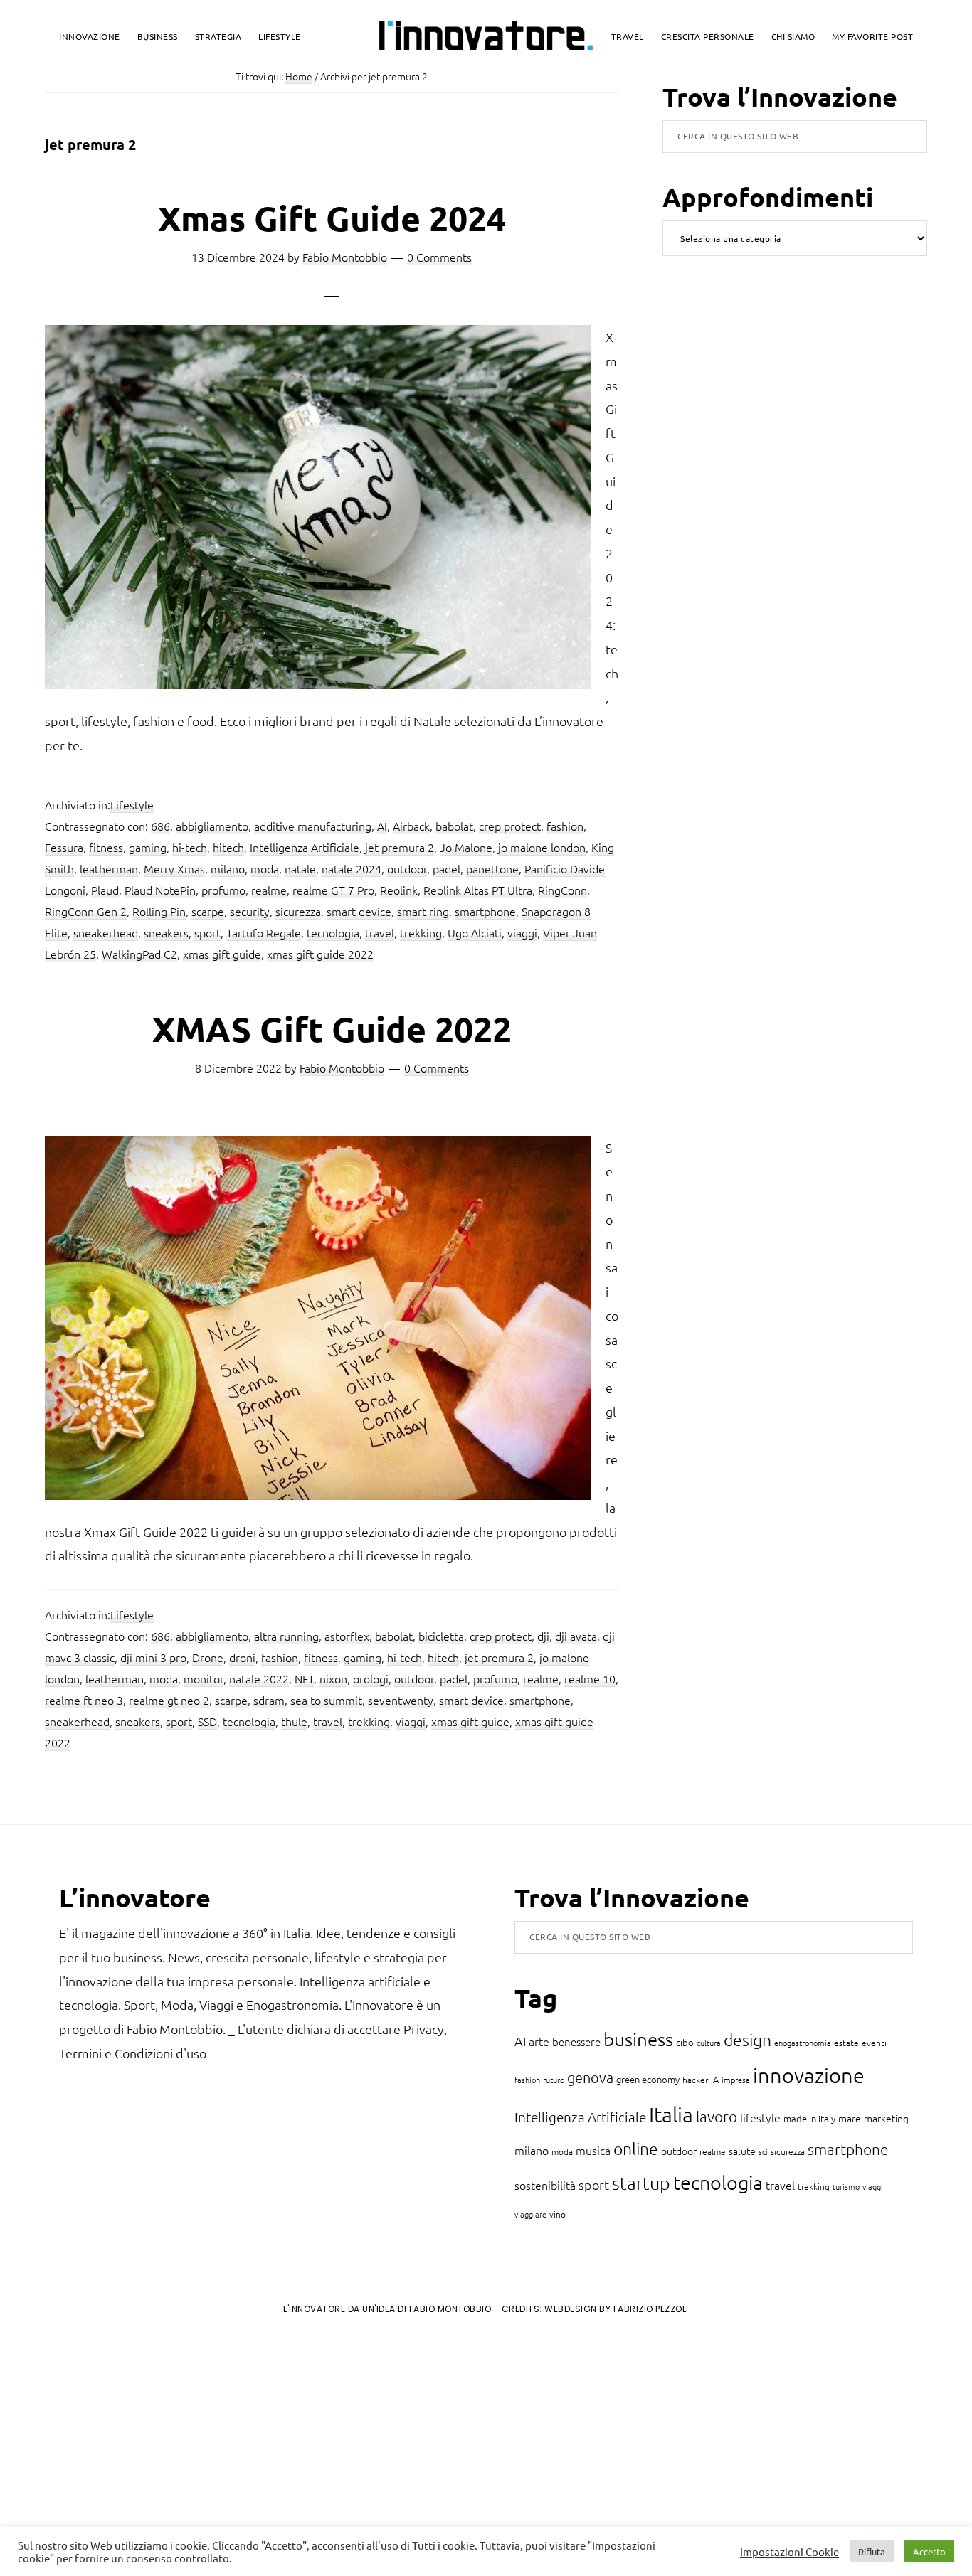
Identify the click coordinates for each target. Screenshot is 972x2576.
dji (543, 1636)
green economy (648, 2079)
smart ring (423, 911)
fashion (565, 826)
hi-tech (190, 847)
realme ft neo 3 (84, 1700)
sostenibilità (545, 2185)
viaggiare (530, 2214)
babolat (454, 826)
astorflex (347, 1636)
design (748, 2040)
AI (382, 826)
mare (850, 2118)
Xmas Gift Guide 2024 (332, 218)
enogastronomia (803, 2043)
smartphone (485, 911)
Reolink (399, 890)
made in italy (809, 2118)
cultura (709, 2043)
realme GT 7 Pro (333, 890)
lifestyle (760, 2117)
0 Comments (439, 257)
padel (447, 868)
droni (242, 1657)
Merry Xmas (174, 868)
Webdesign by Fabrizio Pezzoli (617, 2309)
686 (160, 826)
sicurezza (298, 911)
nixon (333, 1678)
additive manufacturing (313, 826)
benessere (576, 2042)
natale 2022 (259, 1678)
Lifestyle (132, 804)
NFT (304, 1678)
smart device (359, 911)
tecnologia (333, 932)
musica (593, 2150)
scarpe (208, 911)
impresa (736, 2080)
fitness (106, 847)
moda (265, 868)
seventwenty (401, 1700)
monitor (204, 1678)
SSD (207, 1721)
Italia (671, 2114)
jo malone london (542, 847)
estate (846, 2043)
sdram (269, 1700)
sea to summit (326, 1700)
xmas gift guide (222, 954)
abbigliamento (212, 826)
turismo (846, 2186)
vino (558, 2214)
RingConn (562, 890)
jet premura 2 (400, 847)
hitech (228, 847)
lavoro (717, 2116)
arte (539, 2041)
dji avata (576, 1636)
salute (742, 2151)
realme (269, 890)
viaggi (522, 932)
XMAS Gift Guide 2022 (332, 1028)
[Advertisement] (129, 2444)
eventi (874, 2043)
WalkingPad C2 (139, 954)
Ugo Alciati (475, 932)
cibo (685, 2042)
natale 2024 (352, 868)
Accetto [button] (929, 2551)
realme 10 (590, 1678)
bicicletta (441, 1636)
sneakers (166, 932)
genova (590, 2077)
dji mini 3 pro (153, 1657)
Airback (411, 826)
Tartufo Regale (264, 932)
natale (300, 868)
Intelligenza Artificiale (305, 847)
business (638, 2039)
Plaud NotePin (160, 890)
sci (763, 2151)
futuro (554, 2080)
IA (715, 2079)
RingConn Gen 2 (86, 911)
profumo (223, 890)
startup (641, 2183)
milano (228, 868)
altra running (286, 1636)
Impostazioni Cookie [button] (789, 2552)
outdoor (407, 868)
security (250, 911)
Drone (208, 1657)
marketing (886, 2118)
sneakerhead (106, 932)
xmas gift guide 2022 (320, 954)
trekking (421, 932)
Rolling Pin (159, 911)
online (636, 2149)
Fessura (64, 847)
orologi (371, 1678)
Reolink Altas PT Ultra (478, 890)
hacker (695, 2080)
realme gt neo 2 (169, 1700)
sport (207, 932)
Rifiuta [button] (872, 2551)
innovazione (809, 2075)
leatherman (109, 868)
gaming (148, 847)
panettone (492, 868)
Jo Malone (466, 847)
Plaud (105, 890)
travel (380, 932)
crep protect (510, 826)
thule (294, 1721)
